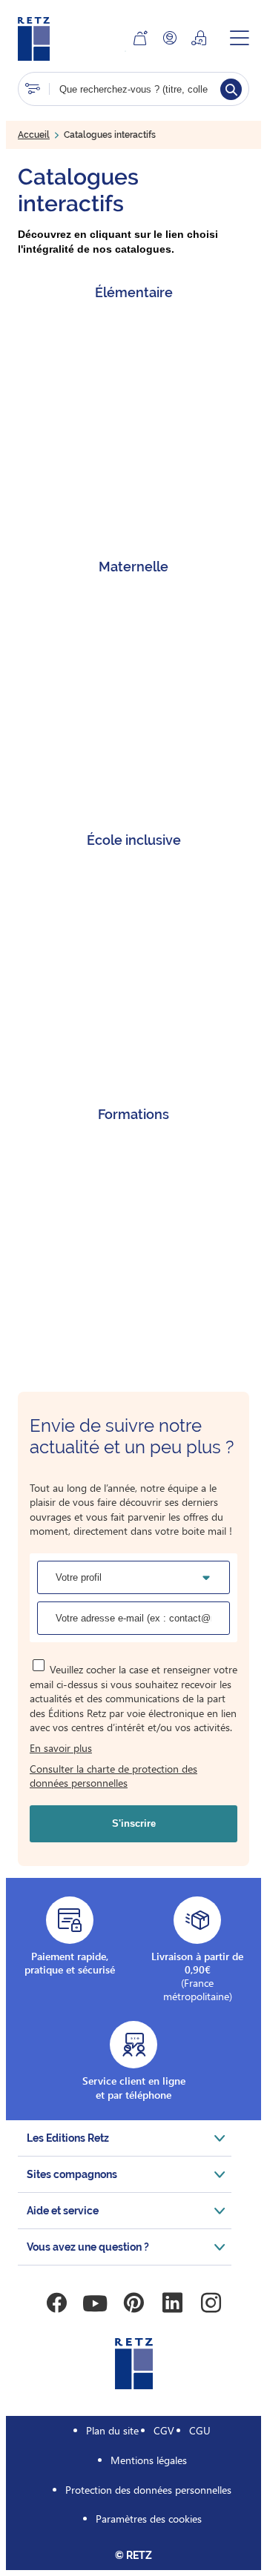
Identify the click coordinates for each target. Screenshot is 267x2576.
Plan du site (112, 2430)
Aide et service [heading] (63, 2211)
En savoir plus (61, 1748)
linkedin (172, 2303)
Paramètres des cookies (149, 2519)
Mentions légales (149, 2460)
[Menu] (240, 38)
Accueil (34, 135)
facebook (56, 2303)
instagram (211, 2303)
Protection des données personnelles (148, 2490)
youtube (95, 2303)
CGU (200, 2430)
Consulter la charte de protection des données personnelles (113, 1776)
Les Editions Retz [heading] (68, 2138)
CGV (164, 2430)
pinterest (133, 2303)
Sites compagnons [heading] (72, 2174)
